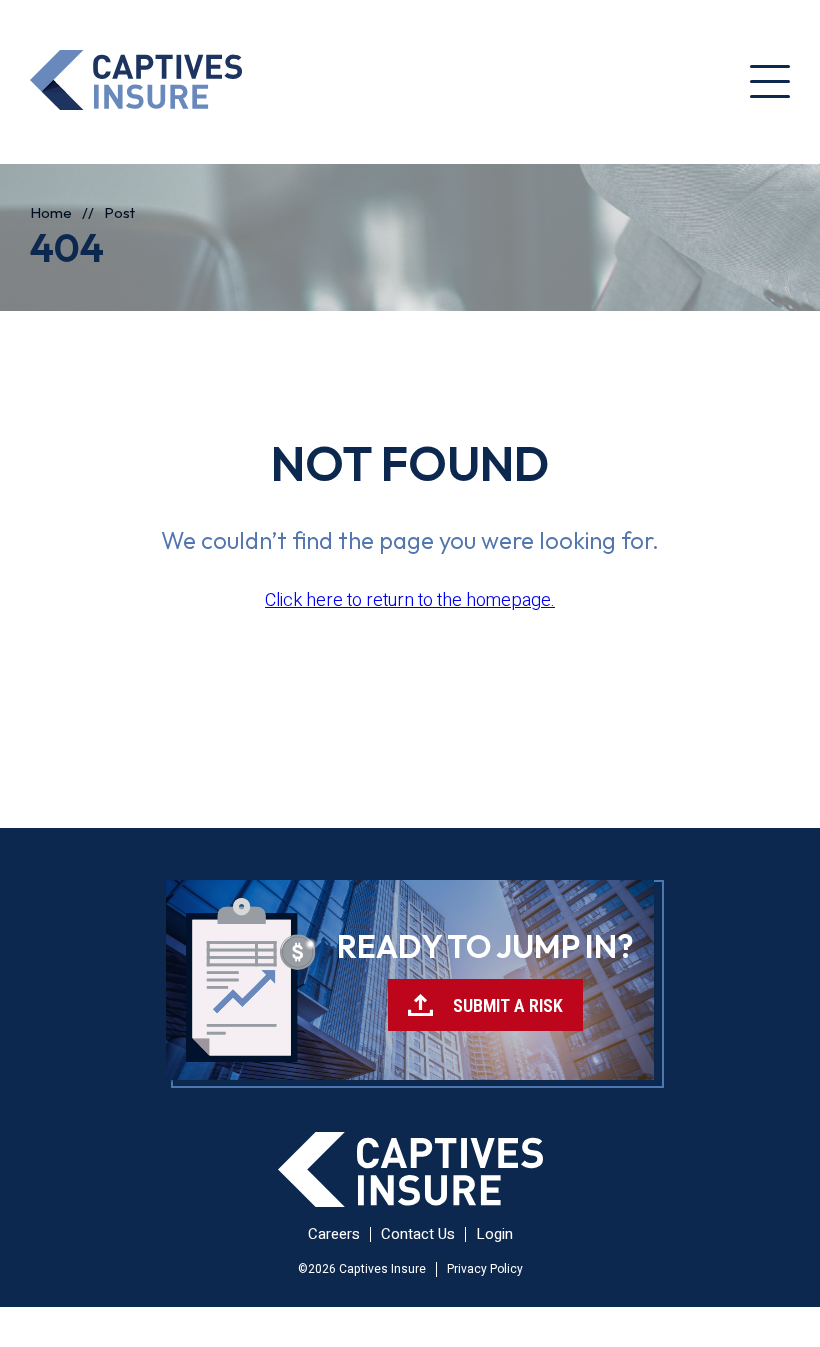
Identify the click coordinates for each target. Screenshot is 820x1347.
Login (494, 1234)
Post (119, 212)
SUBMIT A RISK (508, 1005)
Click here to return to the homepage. (410, 600)
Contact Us (418, 1234)
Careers (334, 1234)
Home (51, 212)
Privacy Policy (485, 1269)
